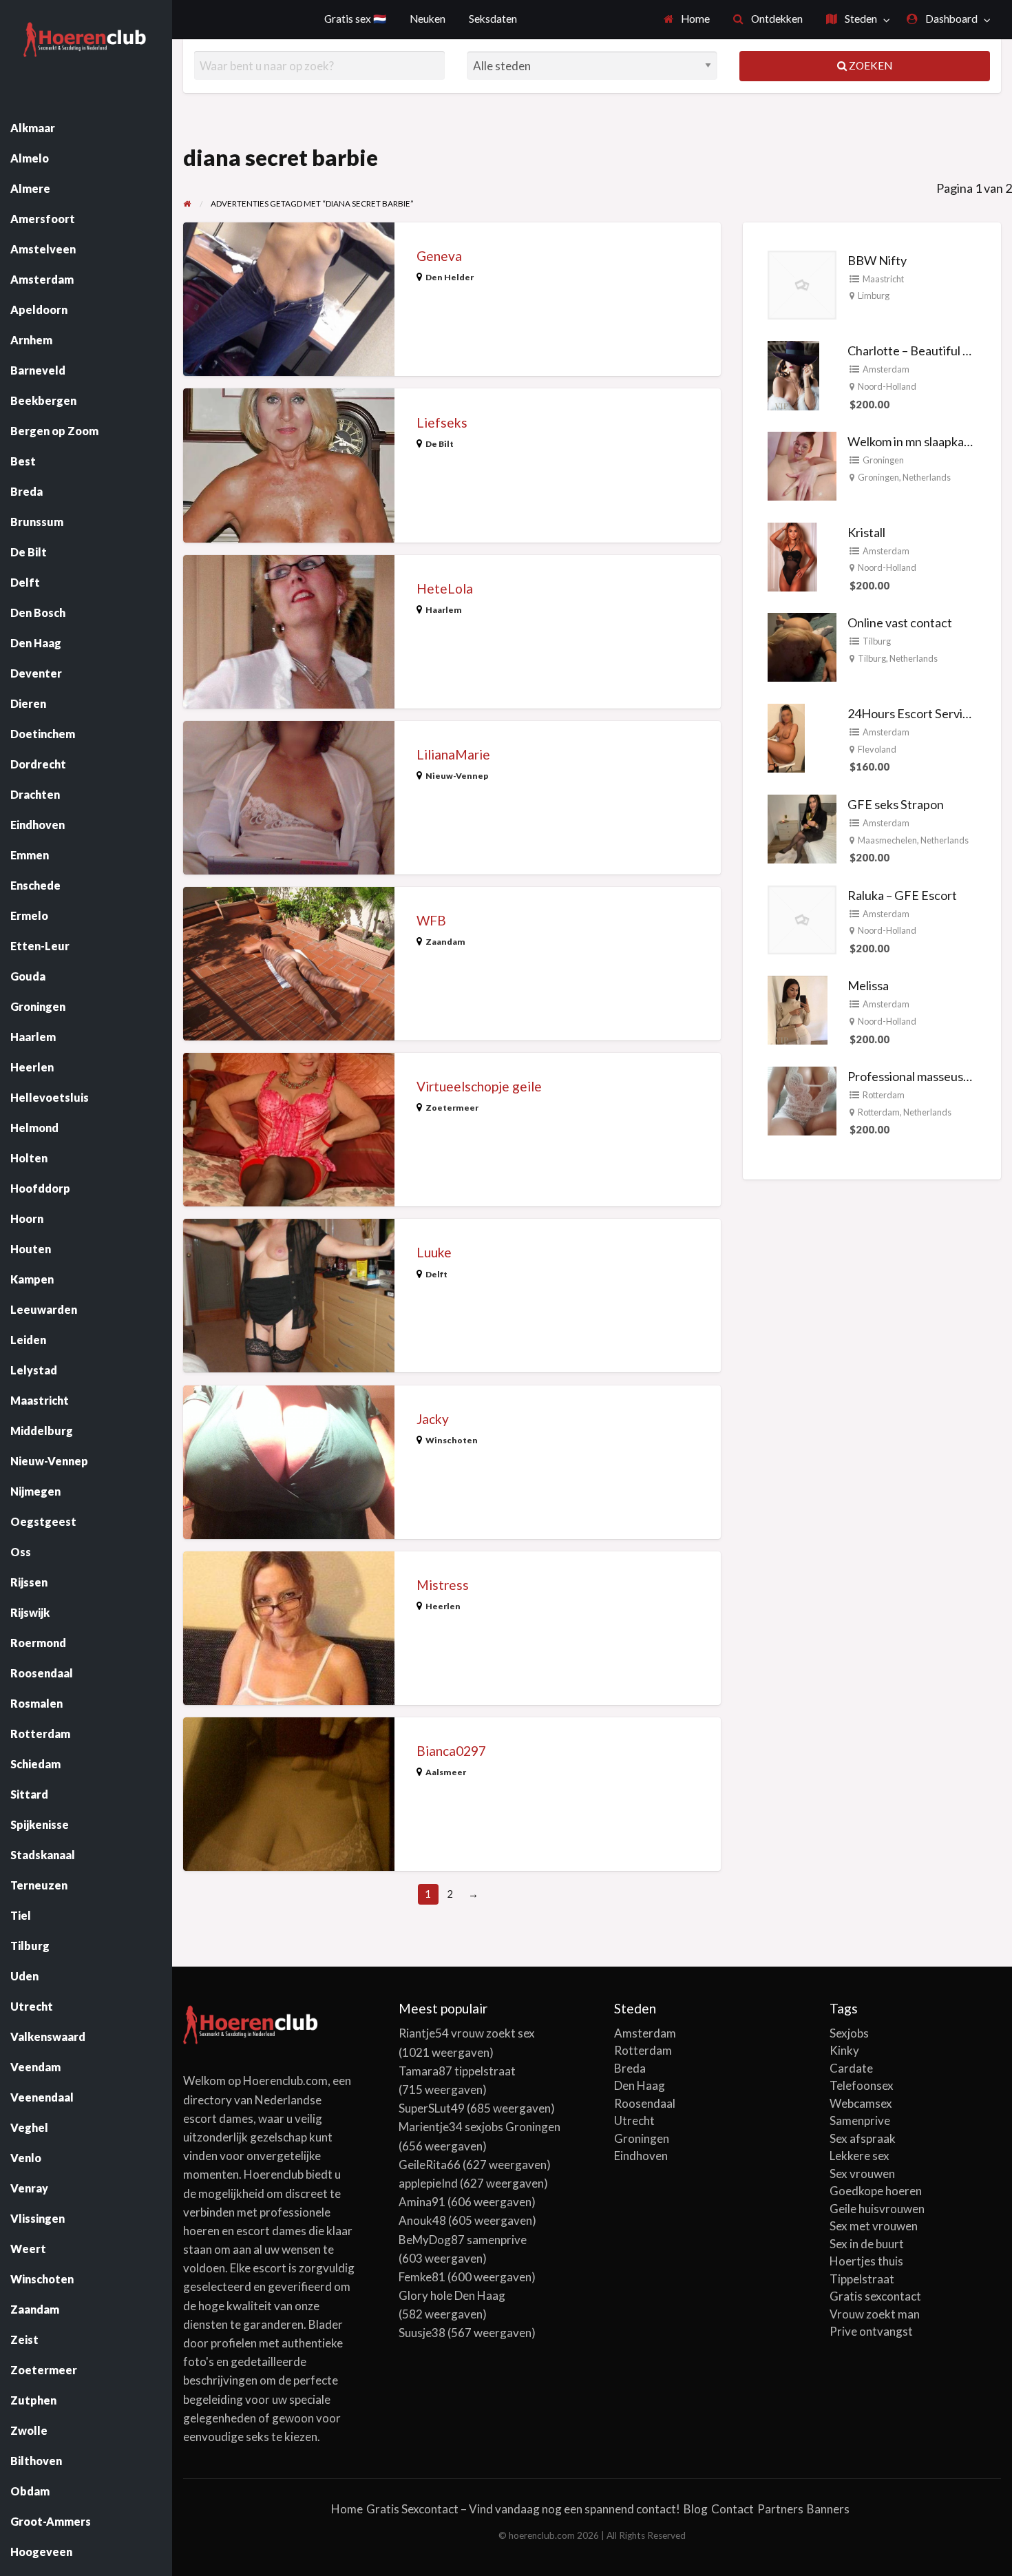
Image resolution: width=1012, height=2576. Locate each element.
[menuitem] (687, 20)
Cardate (851, 2068)
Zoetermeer (452, 1108)
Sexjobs (849, 2033)
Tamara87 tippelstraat (457, 2071)
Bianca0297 (451, 1751)
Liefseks (442, 422)
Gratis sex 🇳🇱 (355, 19)
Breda (630, 2068)
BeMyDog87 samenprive (463, 2240)
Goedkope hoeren (876, 2191)
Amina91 (422, 2202)
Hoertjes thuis (866, 2261)
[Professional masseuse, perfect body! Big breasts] (802, 1100)
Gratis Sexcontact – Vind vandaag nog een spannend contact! (523, 2509)
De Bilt (440, 444)
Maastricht (883, 279)
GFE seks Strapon (896, 804)
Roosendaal (645, 2103)
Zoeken (869, 65)
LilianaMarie (453, 754)
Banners (828, 2509)
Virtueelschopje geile (479, 1086)
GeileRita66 (430, 2165)
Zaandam (445, 942)
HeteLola (445, 588)
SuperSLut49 (432, 2108)
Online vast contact (900, 622)
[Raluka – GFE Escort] (802, 918)
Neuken (428, 19)
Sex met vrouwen (874, 2226)
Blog (696, 2509)
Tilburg (877, 641)
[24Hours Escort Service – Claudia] (786, 737)
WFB (431, 920)
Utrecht (634, 2121)
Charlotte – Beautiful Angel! (923, 350)
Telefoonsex (862, 2085)
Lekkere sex (860, 2156)
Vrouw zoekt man (875, 2314)
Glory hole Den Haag (452, 2295)
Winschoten (452, 1440)
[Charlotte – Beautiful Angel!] (793, 374)
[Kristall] (792, 555)
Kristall (866, 532)
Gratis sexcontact (875, 2296)
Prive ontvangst (871, 2331)
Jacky (433, 1419)
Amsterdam (886, 369)
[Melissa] (798, 1009)
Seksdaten (493, 19)
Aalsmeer (446, 1772)
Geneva (439, 256)
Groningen (883, 460)
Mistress (443, 1585)
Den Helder (450, 277)
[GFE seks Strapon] (802, 827)
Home (694, 19)
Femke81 (422, 2277)
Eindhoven (641, 2156)
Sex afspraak (863, 2138)
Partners (780, 2509)
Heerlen (443, 1606)
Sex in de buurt (867, 2244)
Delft (436, 1274)
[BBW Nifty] (802, 283)
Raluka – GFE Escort (902, 895)
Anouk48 (422, 2220)
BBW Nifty (877, 260)
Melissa (868, 985)
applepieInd (428, 2183)
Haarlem (444, 610)
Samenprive (860, 2121)
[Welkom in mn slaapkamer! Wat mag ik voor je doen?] (802, 465)
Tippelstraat (862, 2279)
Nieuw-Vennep (457, 776)
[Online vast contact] (802, 646)
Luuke (434, 1252)
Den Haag (640, 2085)
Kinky (844, 2050)
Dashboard (950, 19)
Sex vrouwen (862, 2174)
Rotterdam (884, 1095)
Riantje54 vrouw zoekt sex (467, 2033)
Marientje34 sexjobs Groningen (479, 2127)
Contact (732, 2509)
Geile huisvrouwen (877, 2209)
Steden (860, 19)
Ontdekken (776, 19)
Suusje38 (422, 2333)
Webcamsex (861, 2103)
